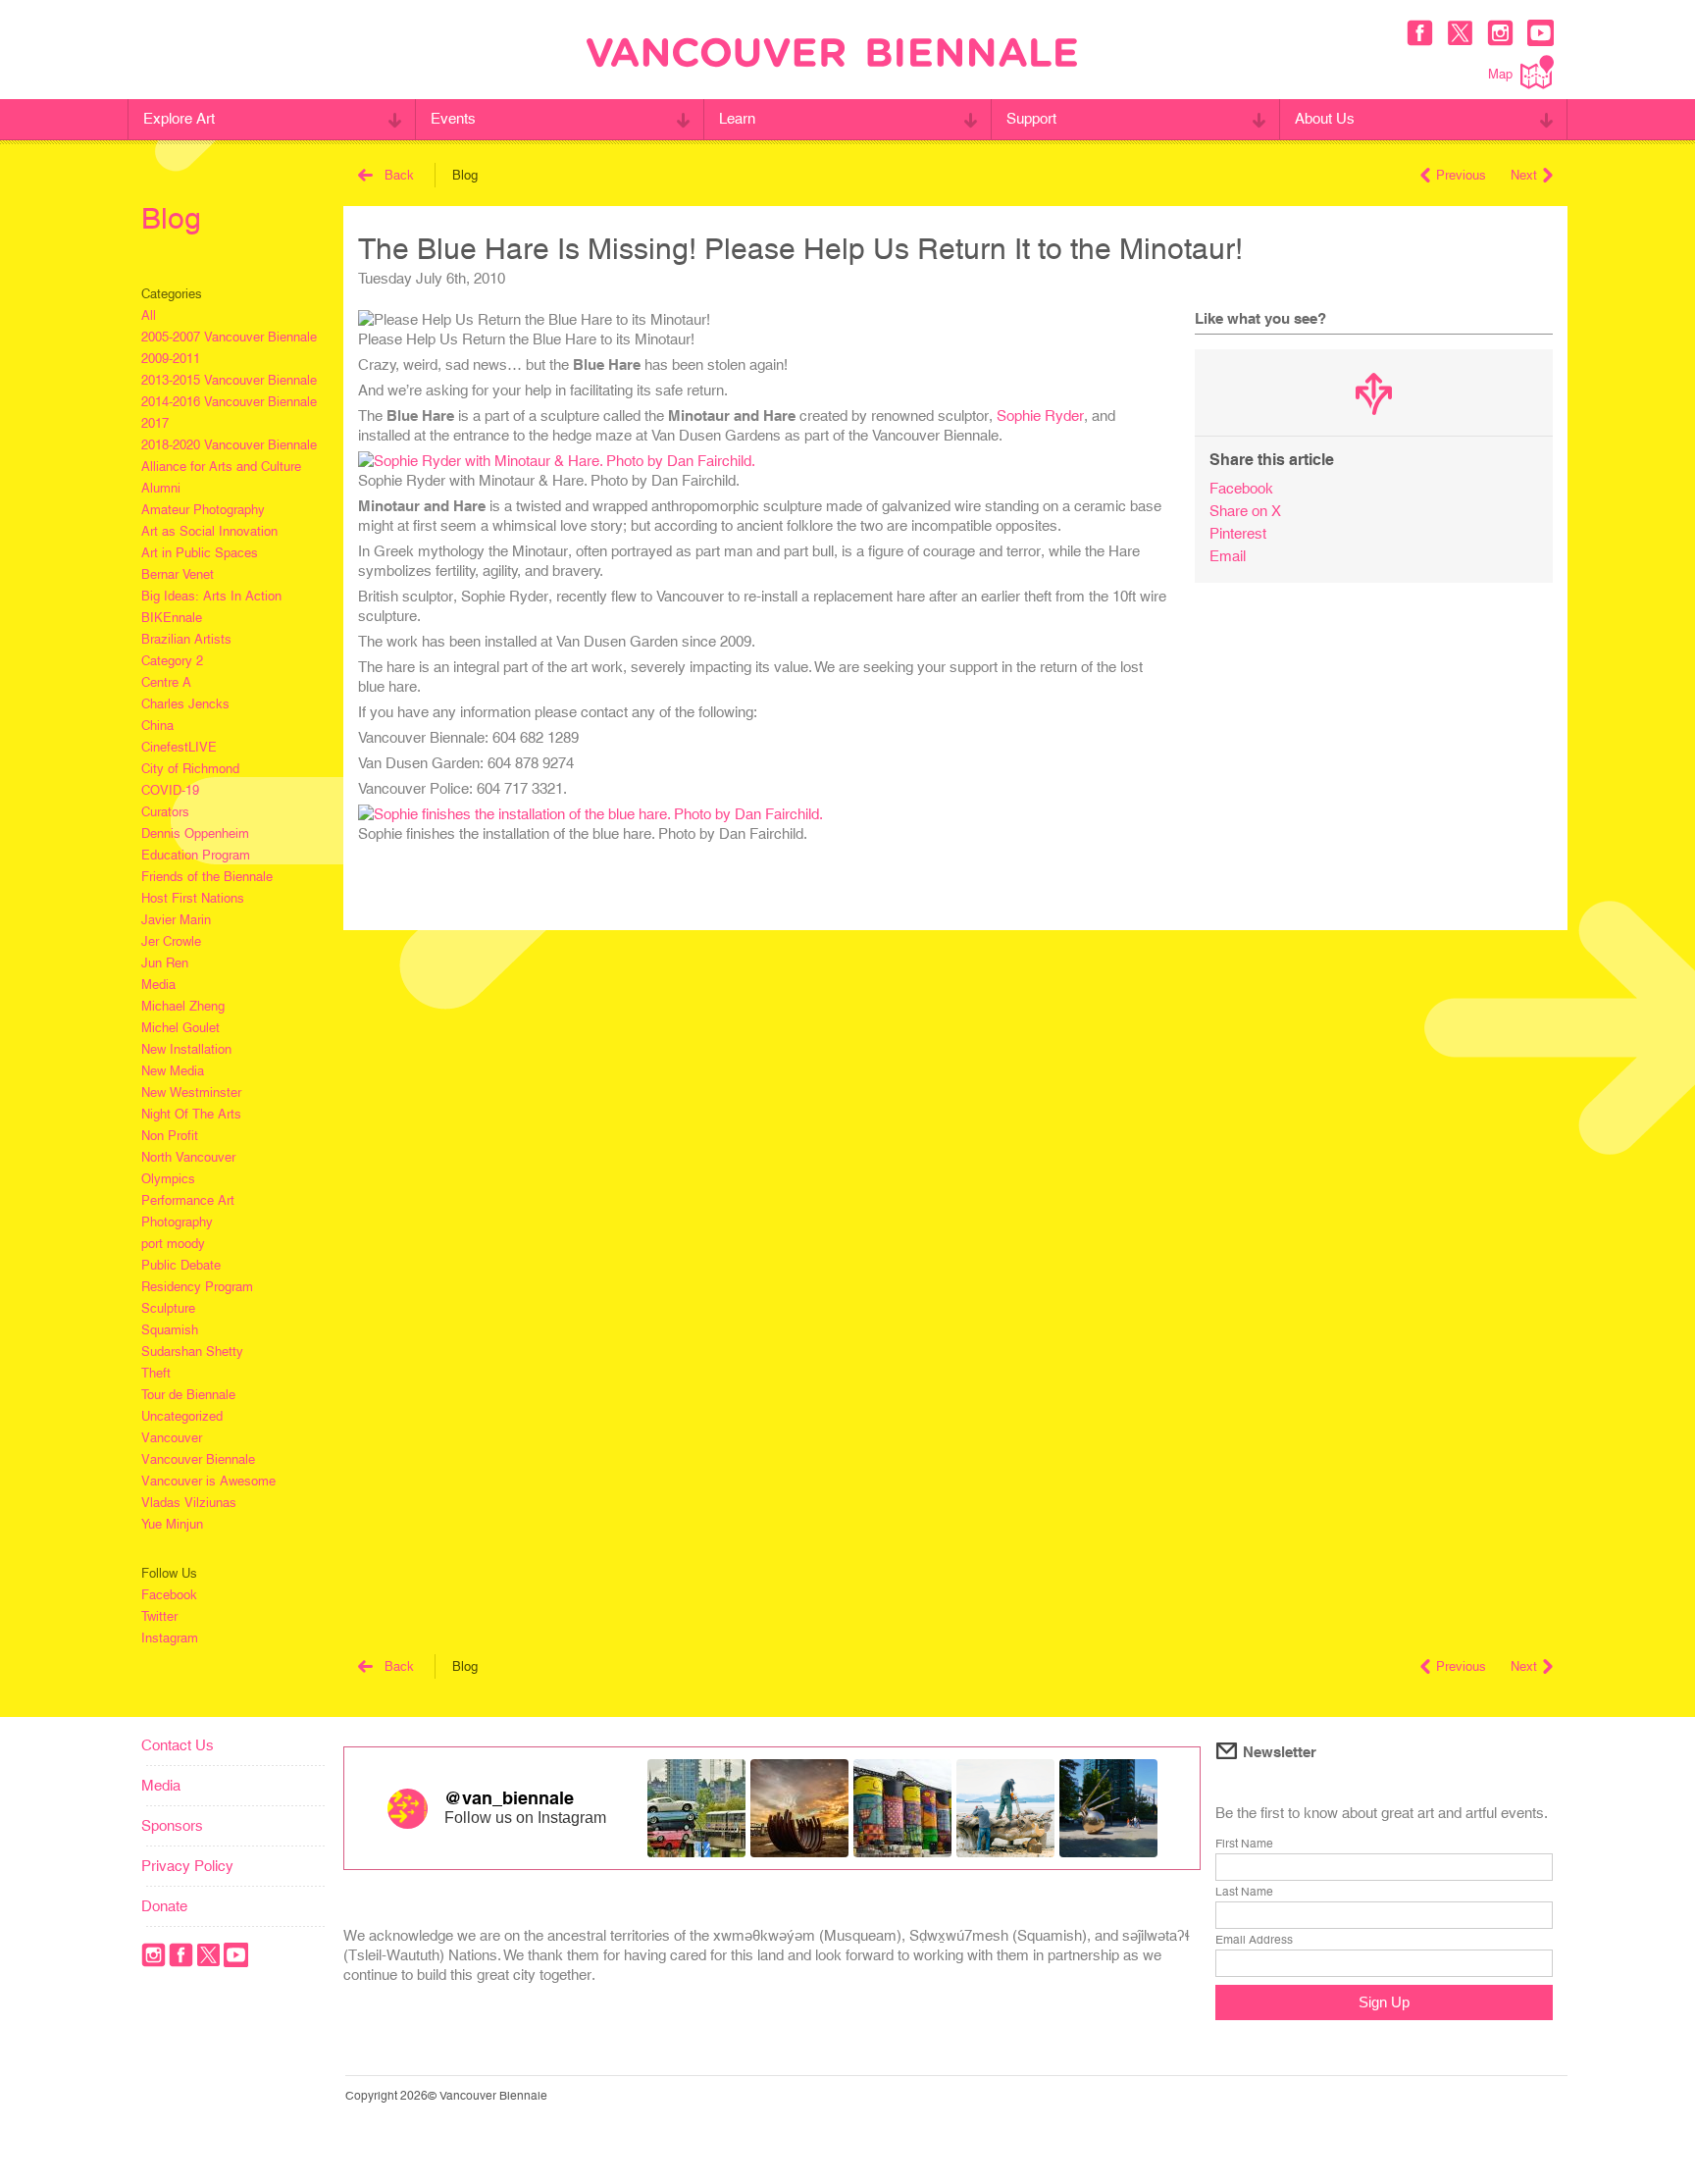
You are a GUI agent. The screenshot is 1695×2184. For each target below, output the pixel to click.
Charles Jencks (185, 704)
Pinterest (1238, 533)
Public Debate (181, 1265)
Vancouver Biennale (198, 1459)
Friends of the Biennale (207, 877)
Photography (177, 1222)
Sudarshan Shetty (192, 1352)
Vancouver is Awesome (208, 1481)
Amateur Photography (203, 510)
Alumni (161, 488)
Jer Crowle (171, 941)
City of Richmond (190, 769)
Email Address (1254, 1940)
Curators (165, 812)
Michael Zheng (183, 1006)
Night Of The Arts (191, 1114)
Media (158, 985)
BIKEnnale (172, 618)
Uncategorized (182, 1416)
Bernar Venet (178, 574)
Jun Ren (165, 963)
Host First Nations (193, 898)
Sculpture (168, 1308)
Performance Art (188, 1200)
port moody (173, 1244)
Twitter (159, 1616)
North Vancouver (188, 1157)
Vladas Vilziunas (189, 1503)
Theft (156, 1373)
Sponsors (172, 1825)
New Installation (186, 1049)
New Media (173, 1071)
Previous (1461, 175)
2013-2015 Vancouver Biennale (229, 380)
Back (399, 175)
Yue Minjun (172, 1524)
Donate (164, 1906)
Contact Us (178, 1745)
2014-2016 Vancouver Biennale (229, 402)
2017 (155, 423)
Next (1524, 175)
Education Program (196, 855)
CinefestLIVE (179, 747)
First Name (1244, 1844)
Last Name (1244, 1892)
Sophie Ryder (1040, 416)
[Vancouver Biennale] (832, 55)
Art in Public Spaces (200, 553)
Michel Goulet (180, 1028)
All (149, 315)
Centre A (166, 682)
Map (1500, 74)
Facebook (169, 1595)
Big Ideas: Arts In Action (211, 596)
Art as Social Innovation (209, 531)
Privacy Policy (187, 1866)
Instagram (170, 1638)
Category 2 (172, 661)
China (157, 726)
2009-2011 (171, 359)
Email (1228, 556)
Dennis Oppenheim (195, 833)
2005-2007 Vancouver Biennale (229, 337)
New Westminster (191, 1092)
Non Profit (170, 1136)
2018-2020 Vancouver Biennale (229, 445)
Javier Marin (176, 920)
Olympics (168, 1179)
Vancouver (172, 1438)
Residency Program (197, 1287)
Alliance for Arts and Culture (221, 467)
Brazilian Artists (186, 639)
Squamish (170, 1330)
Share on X (1245, 511)
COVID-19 (170, 790)
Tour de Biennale (188, 1395)
